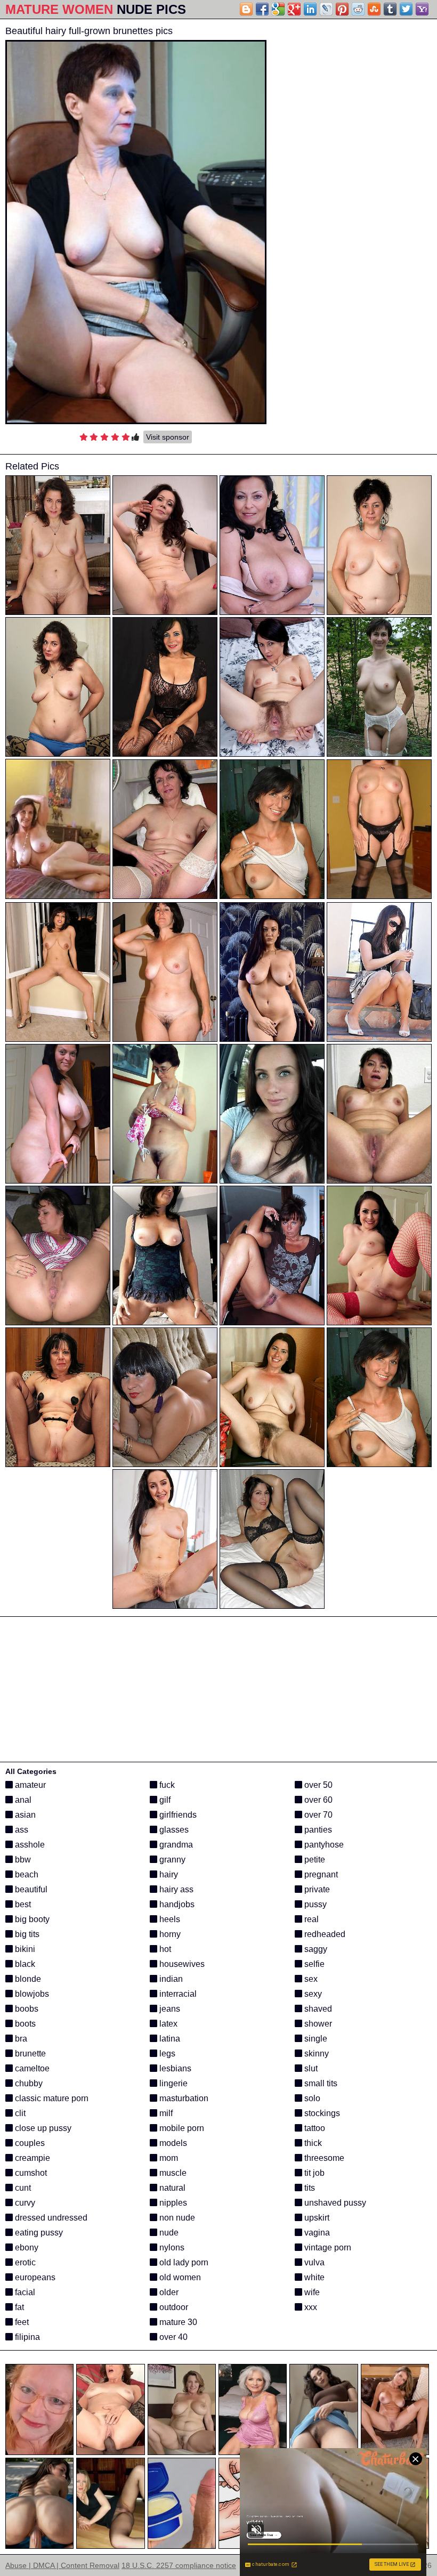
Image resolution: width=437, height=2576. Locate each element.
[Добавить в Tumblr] (390, 9)
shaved (317, 2009)
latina (169, 2039)
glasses (173, 1830)
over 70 (317, 1815)
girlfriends (177, 1815)
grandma (175, 1845)
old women (179, 2277)
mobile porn (181, 2128)
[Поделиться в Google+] (294, 9)
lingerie (172, 2083)
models (172, 2143)
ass (21, 1830)
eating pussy (38, 2233)
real (310, 1919)
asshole (29, 1845)
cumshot (30, 2173)
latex (167, 2024)
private (316, 1889)
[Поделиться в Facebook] (262, 9)
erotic (24, 2262)
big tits (26, 1934)
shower (317, 2024)
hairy (168, 1874)
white (313, 2277)
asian (24, 1815)
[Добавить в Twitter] (406, 9)
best (22, 1904)
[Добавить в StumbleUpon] (374, 9)
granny (171, 1860)
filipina (26, 2337)
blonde (27, 1979)
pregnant (320, 1874)
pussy (314, 1904)
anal (22, 1800)
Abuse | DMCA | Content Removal (62, 2565)
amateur (29, 1785)
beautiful (30, 1889)
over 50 (317, 1785)
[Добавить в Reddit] (358, 9)
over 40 (172, 2337)
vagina (316, 2233)
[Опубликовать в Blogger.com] (246, 9)
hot (164, 1949)
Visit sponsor (168, 437)
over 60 (317, 1800)
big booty (31, 1919)
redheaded (324, 1934)
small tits (320, 2083)
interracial (177, 1994)
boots (24, 2024)
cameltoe (31, 2068)
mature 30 (177, 2322)
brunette (29, 2053)
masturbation (183, 2098)
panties (317, 1830)
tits (309, 2188)
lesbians (174, 2068)
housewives (181, 1964)
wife (311, 2292)
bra (20, 2039)
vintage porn (327, 2247)
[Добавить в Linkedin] (310, 9)
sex (310, 1979)
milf (165, 2113)
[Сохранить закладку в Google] (278, 9)
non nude (176, 2218)
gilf (164, 1800)
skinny (315, 2053)
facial (24, 2292)
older (168, 2292)
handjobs (176, 1904)
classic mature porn (51, 2098)
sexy (312, 1994)
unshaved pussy (334, 2203)
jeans (169, 2009)
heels (169, 1919)
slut (310, 2068)
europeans (34, 2277)
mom (168, 2158)
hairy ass (175, 1889)
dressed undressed (50, 2218)
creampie (31, 2158)
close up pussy (42, 2128)
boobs (26, 2009)
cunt (22, 2188)
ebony (26, 2247)
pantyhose (323, 1845)
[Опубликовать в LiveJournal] (326, 9)
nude (168, 2233)
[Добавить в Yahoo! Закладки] (422, 9)
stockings (321, 2113)
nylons (171, 2247)
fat (18, 2307)
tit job (313, 2173)
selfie (313, 1964)
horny (169, 1934)
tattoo (314, 2128)
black (24, 1964)
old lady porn (183, 2262)
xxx (310, 2307)
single (315, 2039)
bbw (22, 1860)
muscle (172, 2173)
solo (311, 2098)
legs (166, 2053)
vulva (313, 2262)
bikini (24, 1949)
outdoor (173, 2307)
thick (312, 2143)
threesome (323, 2158)
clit (19, 2113)
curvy (24, 2203)
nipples (172, 2203)
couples (29, 2143)
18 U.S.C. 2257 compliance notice (179, 2565)
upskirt (316, 2218)
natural (171, 2188)
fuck (166, 1785)
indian (170, 1979)
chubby (28, 2083)
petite (314, 1860)
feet (21, 2322)
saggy (315, 1949)
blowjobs (31, 1994)
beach (26, 1874)
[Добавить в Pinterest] (342, 9)
